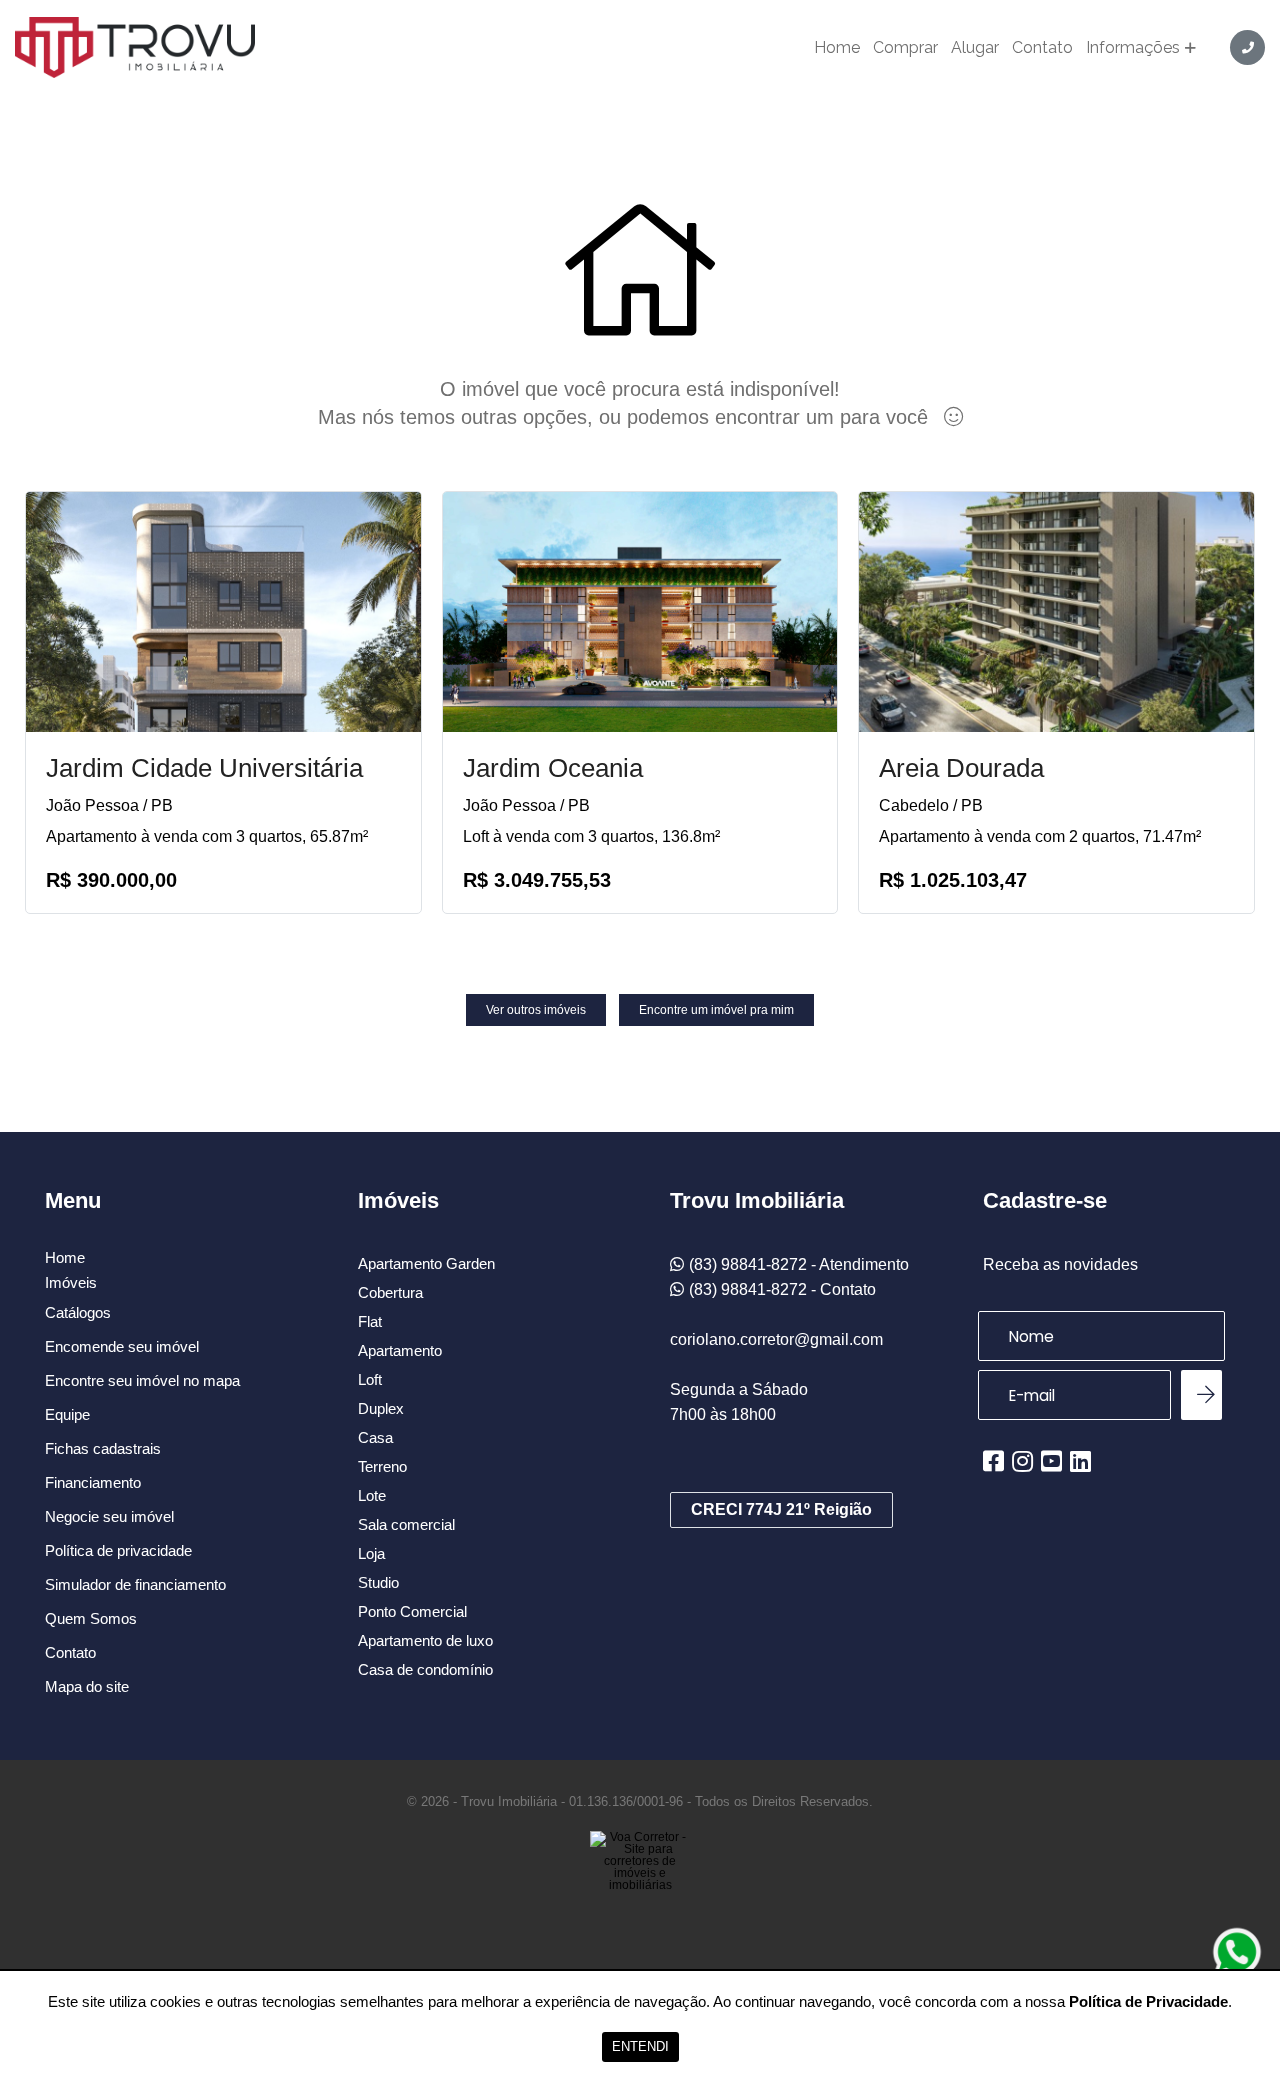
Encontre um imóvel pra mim (716, 1010)
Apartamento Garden (426, 1263)
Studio (378, 1582)
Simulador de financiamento (135, 1584)
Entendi (640, 2046)
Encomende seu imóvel (122, 1346)
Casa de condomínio (425, 1669)
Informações (1133, 48)
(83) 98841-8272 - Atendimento (799, 1264)
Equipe (67, 1414)
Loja (371, 1553)
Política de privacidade (118, 1550)
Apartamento (400, 1350)
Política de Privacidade (1148, 2001)
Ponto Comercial (412, 1611)
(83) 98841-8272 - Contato (782, 1289)
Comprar (905, 48)
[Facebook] (993, 1461)
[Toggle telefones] (1247, 47)
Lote (372, 1495)
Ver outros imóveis (536, 1010)
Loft (370, 1379)
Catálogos (78, 1312)
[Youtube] (1051, 1461)
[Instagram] (1022, 1461)
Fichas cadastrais (103, 1448)
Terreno (382, 1466)
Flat (370, 1321)
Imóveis (71, 1283)
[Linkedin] (1080, 1461)
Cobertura (390, 1292)
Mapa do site (87, 1686)
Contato (1042, 48)
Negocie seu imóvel (109, 1516)
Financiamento (93, 1482)
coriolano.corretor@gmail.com (776, 1339)
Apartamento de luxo (425, 1640)
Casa (375, 1437)
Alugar (975, 48)
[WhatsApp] (1237, 1952)
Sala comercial (406, 1524)
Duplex (381, 1408)
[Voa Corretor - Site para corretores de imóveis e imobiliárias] (640, 1891)
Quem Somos (91, 1618)
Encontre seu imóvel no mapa (142, 1380)
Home (837, 48)
